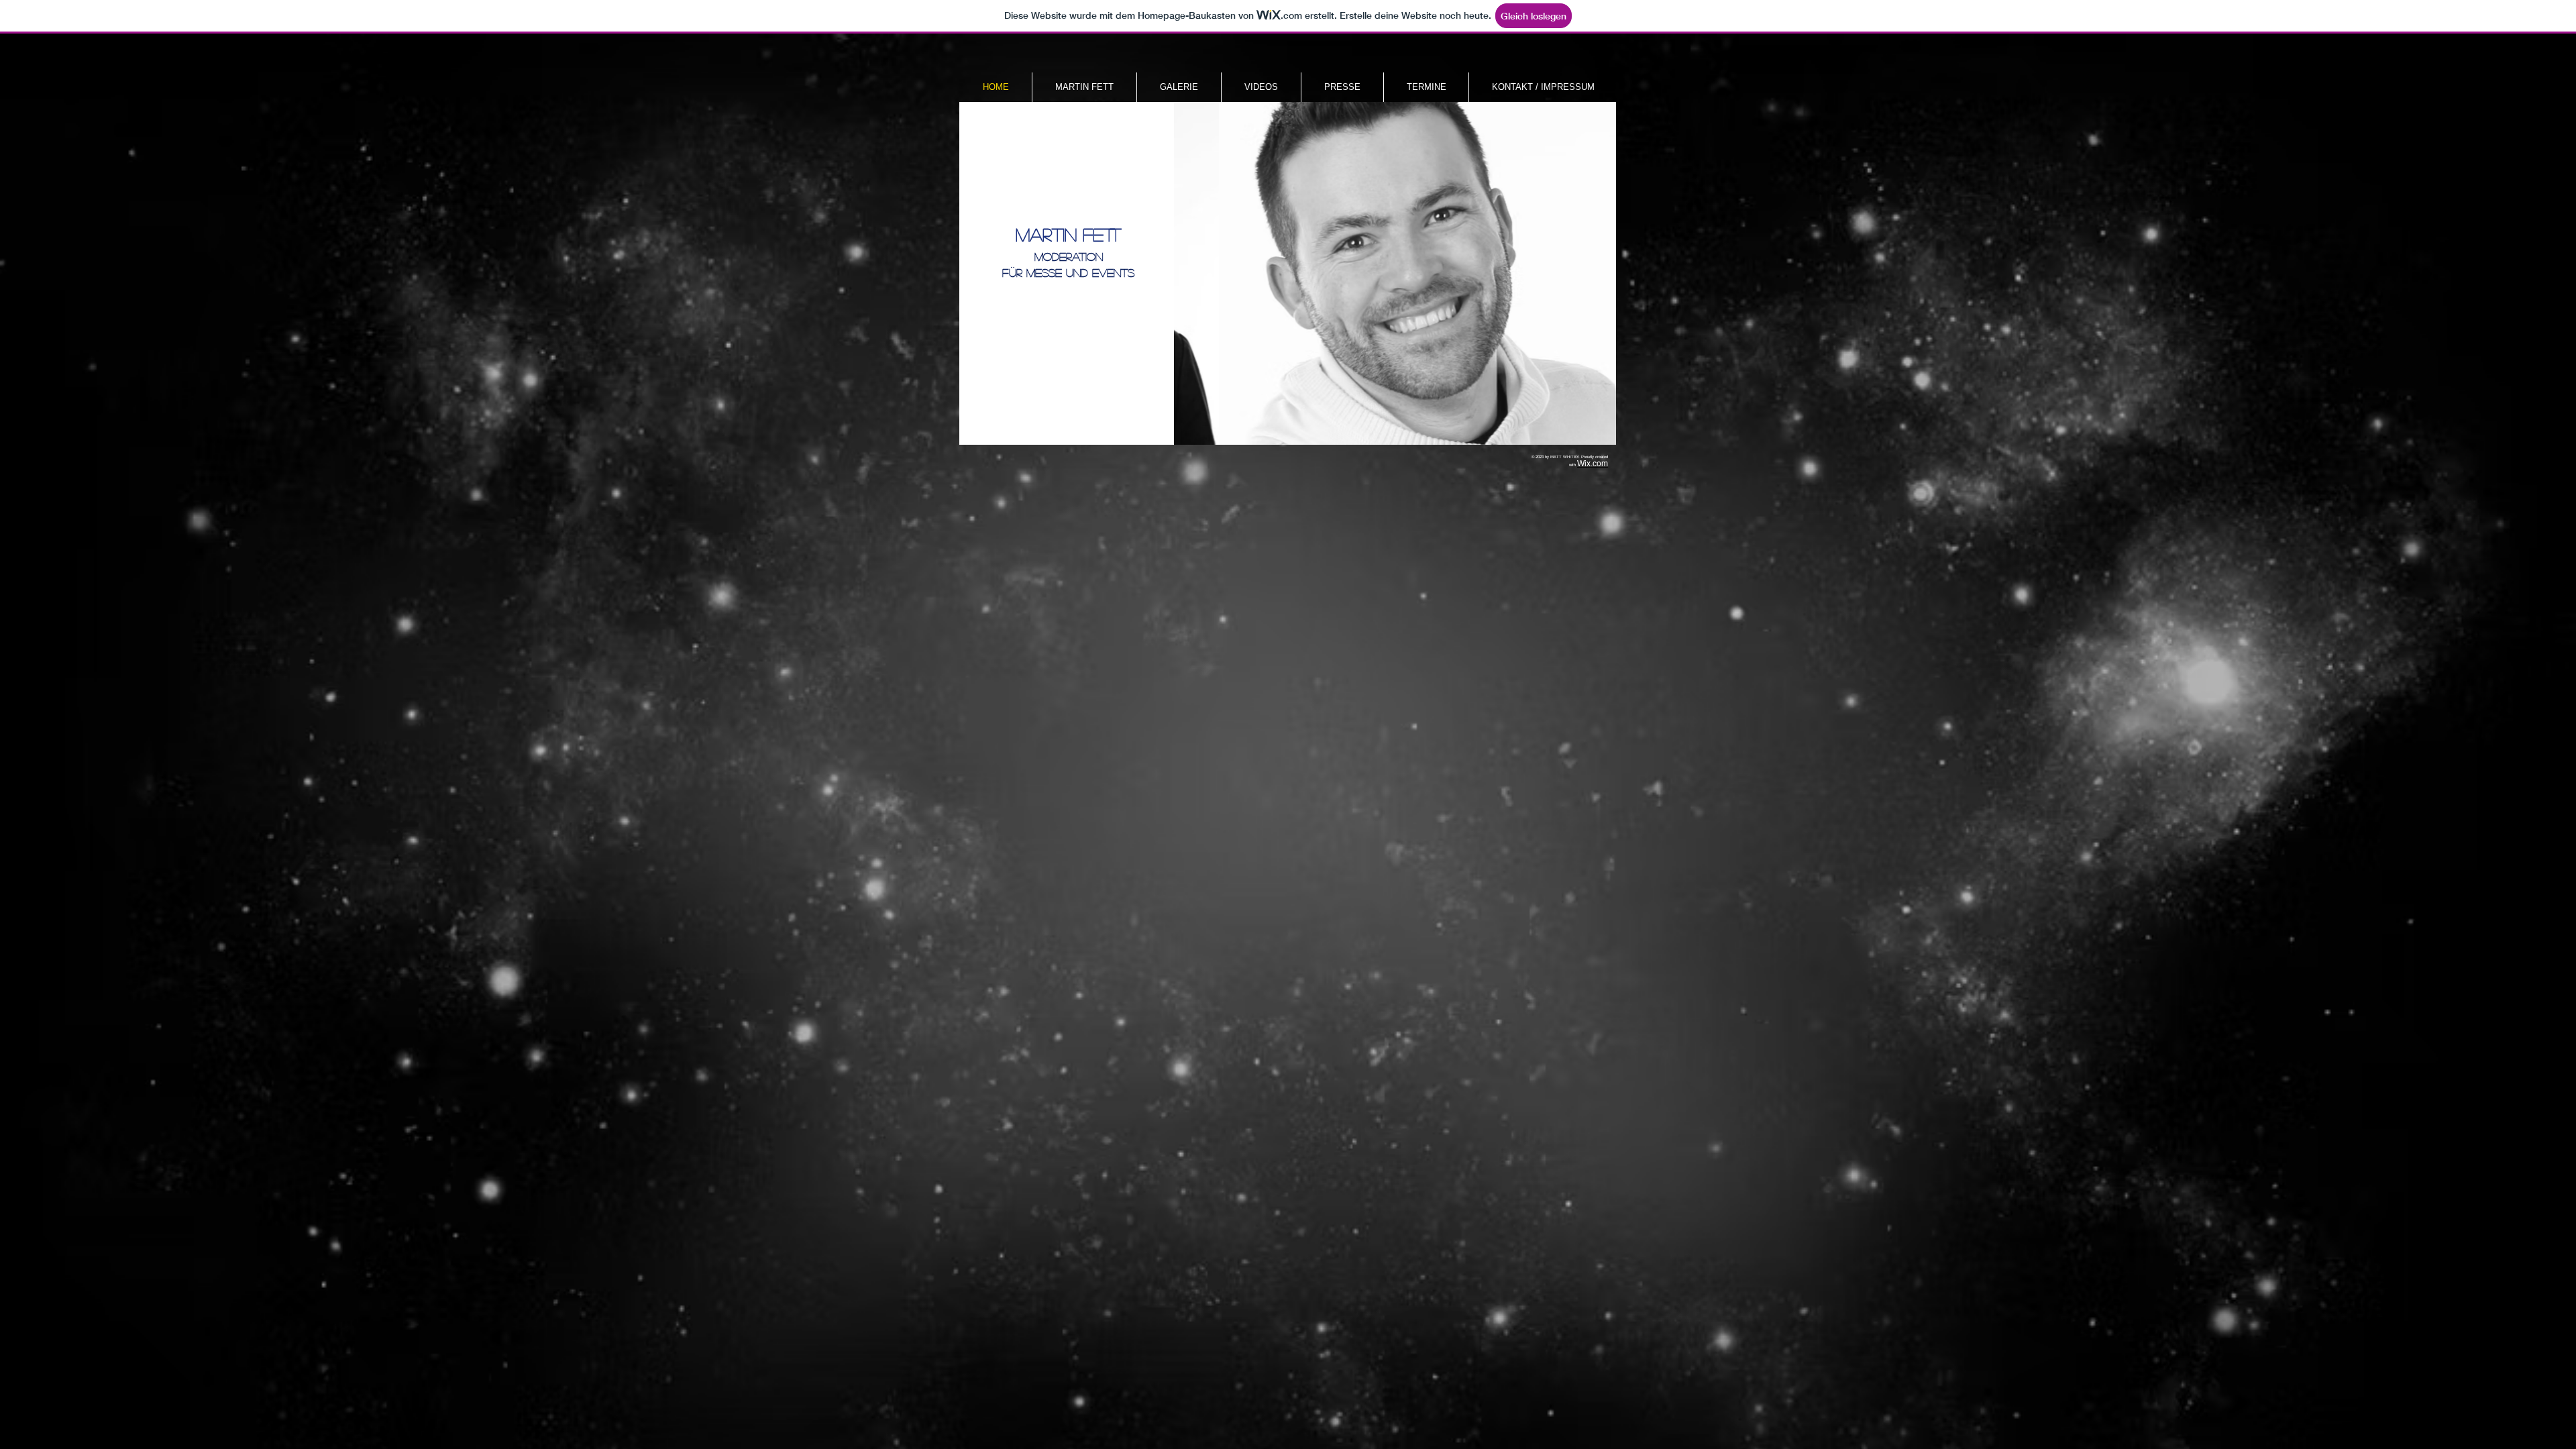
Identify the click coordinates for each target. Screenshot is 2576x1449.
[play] (1596, 425)
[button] (1394, 273)
